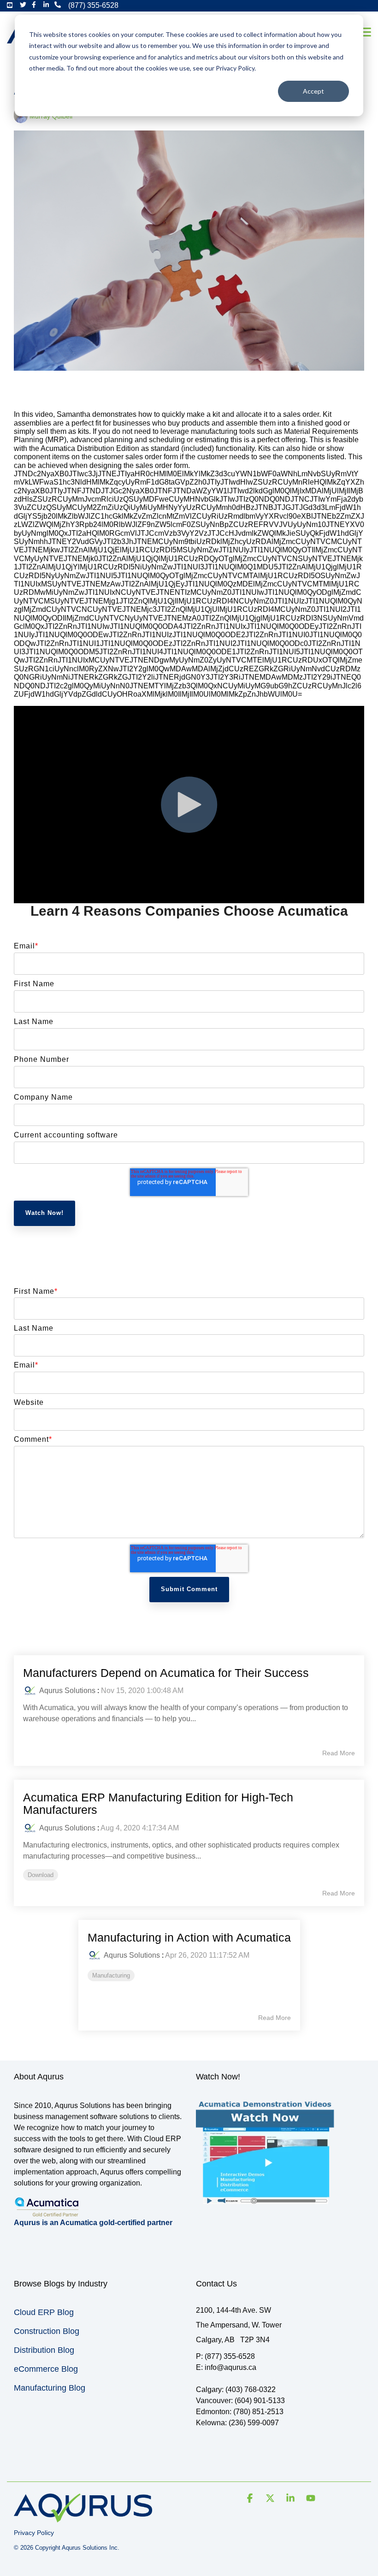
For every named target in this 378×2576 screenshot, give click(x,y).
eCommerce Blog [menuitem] (46, 2369)
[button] (365, 31)
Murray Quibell (50, 116)
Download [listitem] (41, 1875)
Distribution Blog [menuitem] (44, 2350)
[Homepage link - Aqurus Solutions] (83, 2518)
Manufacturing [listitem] (111, 1975)
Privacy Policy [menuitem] (34, 2533)
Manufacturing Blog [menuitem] (50, 2388)
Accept (313, 91)
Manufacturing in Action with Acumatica (189, 1937)
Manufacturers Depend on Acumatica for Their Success (166, 1673)
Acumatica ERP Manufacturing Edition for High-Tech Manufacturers (158, 1804)
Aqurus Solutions (67, 1691)
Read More (339, 1753)
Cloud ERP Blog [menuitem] (44, 2312)
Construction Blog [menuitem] (47, 2331)
